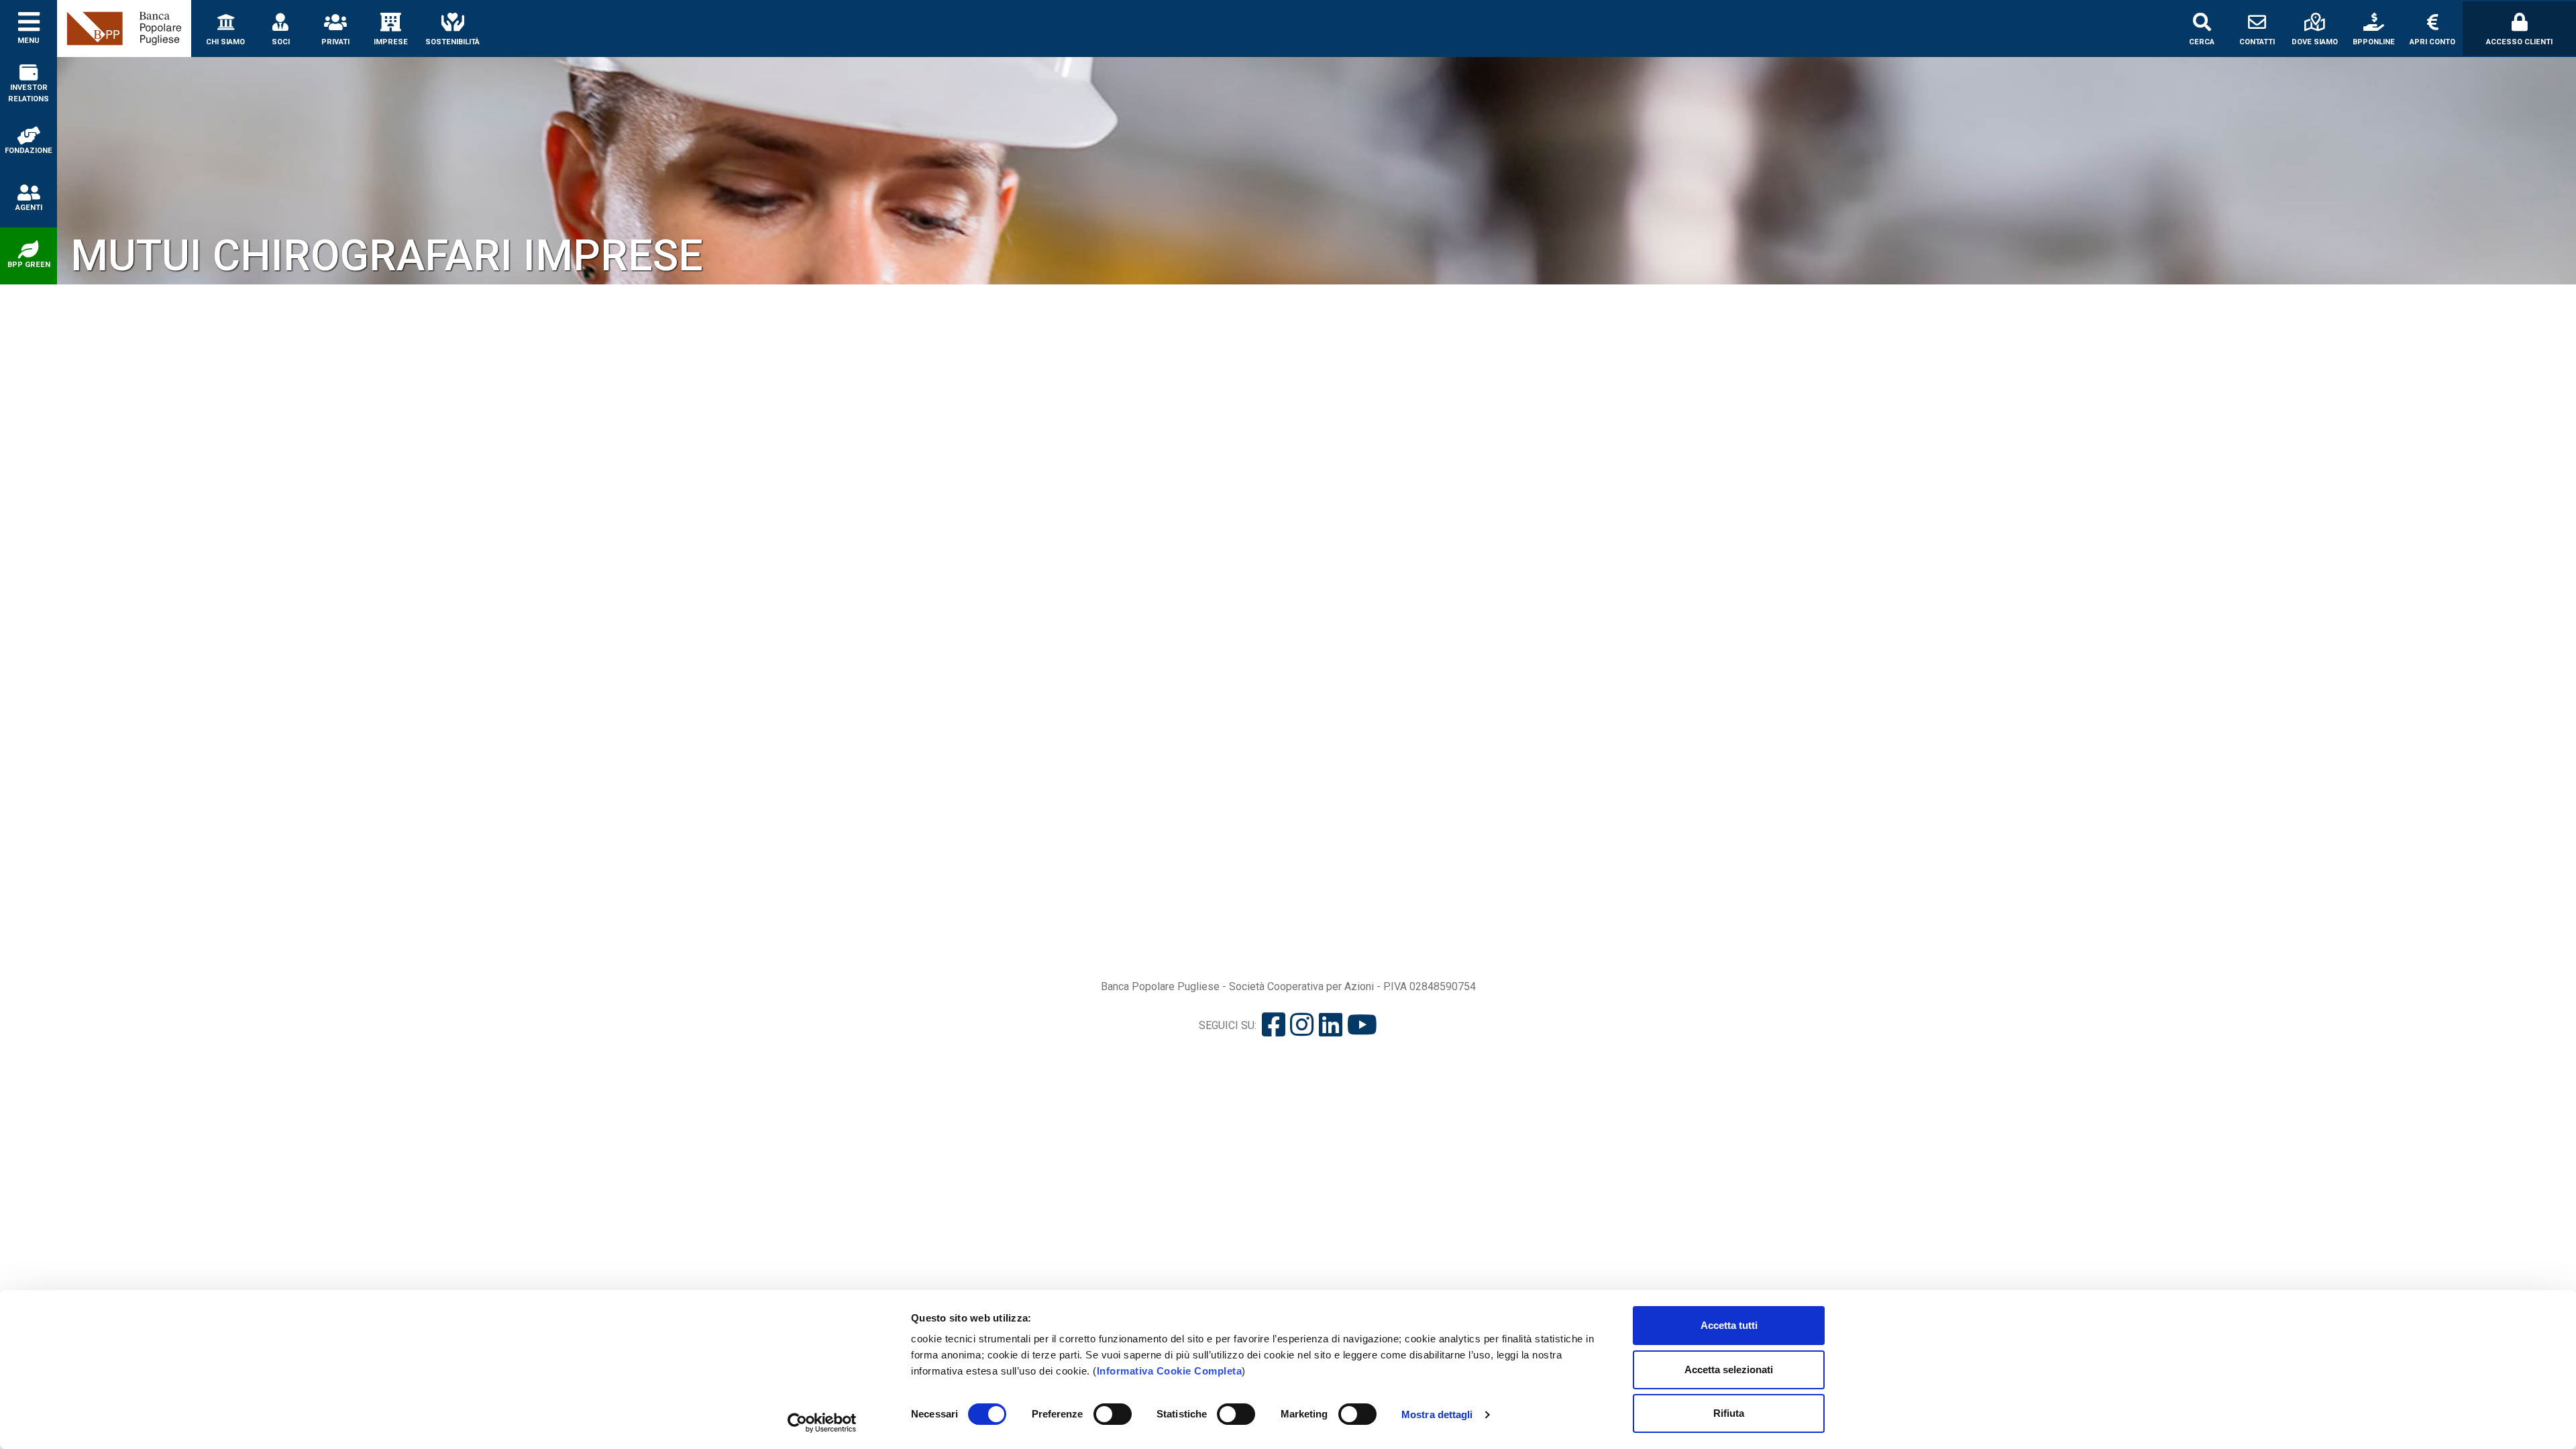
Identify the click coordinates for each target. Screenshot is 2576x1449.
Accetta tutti (1729, 1325)
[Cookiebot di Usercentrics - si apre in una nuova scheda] (822, 1423)
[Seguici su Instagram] (1302, 1025)
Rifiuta (1729, 1413)
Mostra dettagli (1437, 1414)
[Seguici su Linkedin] (1331, 1025)
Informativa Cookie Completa (1170, 1371)
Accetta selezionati (1729, 1370)
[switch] (1113, 1414)
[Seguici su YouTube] (1362, 1025)
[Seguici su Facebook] (1274, 1025)
